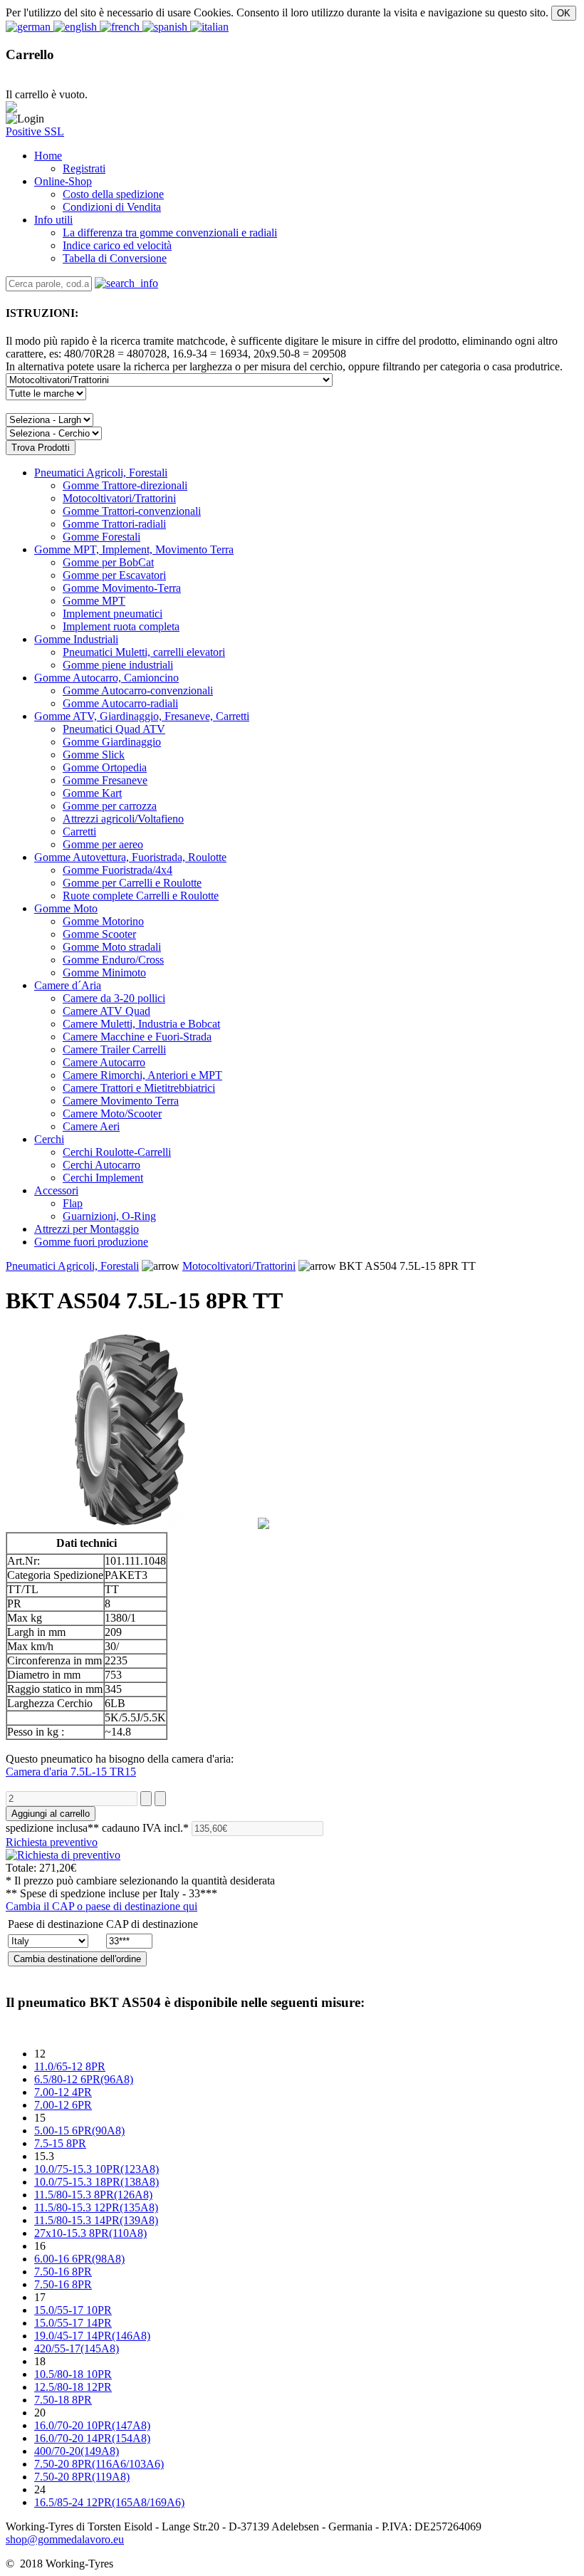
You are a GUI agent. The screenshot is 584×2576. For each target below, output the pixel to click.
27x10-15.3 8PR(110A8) (90, 2233)
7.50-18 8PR (63, 2400)
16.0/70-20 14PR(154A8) (92, 2438)
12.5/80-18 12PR (73, 2387)
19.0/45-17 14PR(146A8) (92, 2336)
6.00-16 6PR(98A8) (79, 2259)
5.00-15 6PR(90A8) (79, 2131)
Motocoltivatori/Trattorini (239, 1266)
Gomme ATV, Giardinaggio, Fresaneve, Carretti (142, 716)
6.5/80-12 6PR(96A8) (84, 2079)
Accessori (56, 1190)
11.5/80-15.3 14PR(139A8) (96, 2220)
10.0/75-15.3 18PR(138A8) (97, 2182)
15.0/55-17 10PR (73, 2310)
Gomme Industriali (76, 639)
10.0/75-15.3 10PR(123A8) (97, 2169)
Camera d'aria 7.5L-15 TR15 (71, 1772)
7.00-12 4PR (63, 2092)
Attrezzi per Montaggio (87, 1229)
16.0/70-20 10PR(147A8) (92, 2425)
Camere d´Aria (68, 985)
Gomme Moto (66, 908)
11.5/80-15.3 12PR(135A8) (96, 2207)
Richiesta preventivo (52, 1842)
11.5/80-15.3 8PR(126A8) (93, 2195)
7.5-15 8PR (60, 2143)
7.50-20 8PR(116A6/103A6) (99, 2464)
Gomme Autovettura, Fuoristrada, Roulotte (130, 857)
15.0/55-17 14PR (73, 2323)
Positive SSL (35, 131)
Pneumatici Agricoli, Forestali (101, 473)
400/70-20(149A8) (77, 2451)
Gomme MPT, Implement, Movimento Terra (134, 549)
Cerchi (49, 1139)
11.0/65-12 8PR (70, 2066)
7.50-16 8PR (63, 2272)
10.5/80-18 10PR (73, 2374)
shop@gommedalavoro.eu (65, 2539)
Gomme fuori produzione (91, 1242)
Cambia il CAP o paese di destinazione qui (101, 1906)
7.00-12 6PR (63, 2105)
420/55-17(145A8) (77, 2348)
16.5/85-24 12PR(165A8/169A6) (109, 2502)
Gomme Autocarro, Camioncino (106, 678)
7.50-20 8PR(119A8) (82, 2477)
